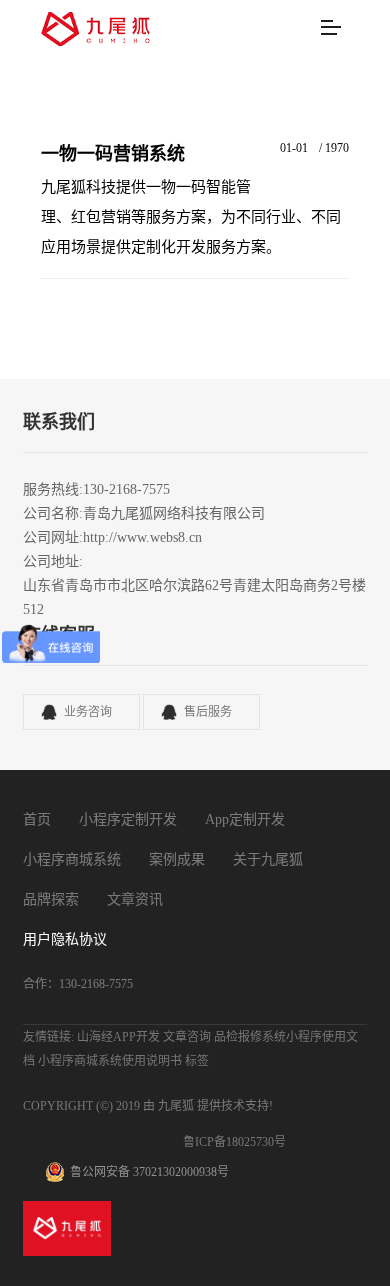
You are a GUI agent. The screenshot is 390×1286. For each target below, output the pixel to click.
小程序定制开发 (128, 819)
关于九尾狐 (268, 859)
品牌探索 (51, 899)
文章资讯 (135, 899)
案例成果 (177, 859)
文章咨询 (187, 1037)
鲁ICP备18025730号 (234, 1142)
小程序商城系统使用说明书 (110, 1061)
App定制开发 (245, 819)
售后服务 (208, 712)
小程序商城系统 (72, 859)
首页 (37, 819)
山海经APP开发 (118, 1037)
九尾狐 (176, 1106)
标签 (197, 1061)
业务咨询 (88, 712)
